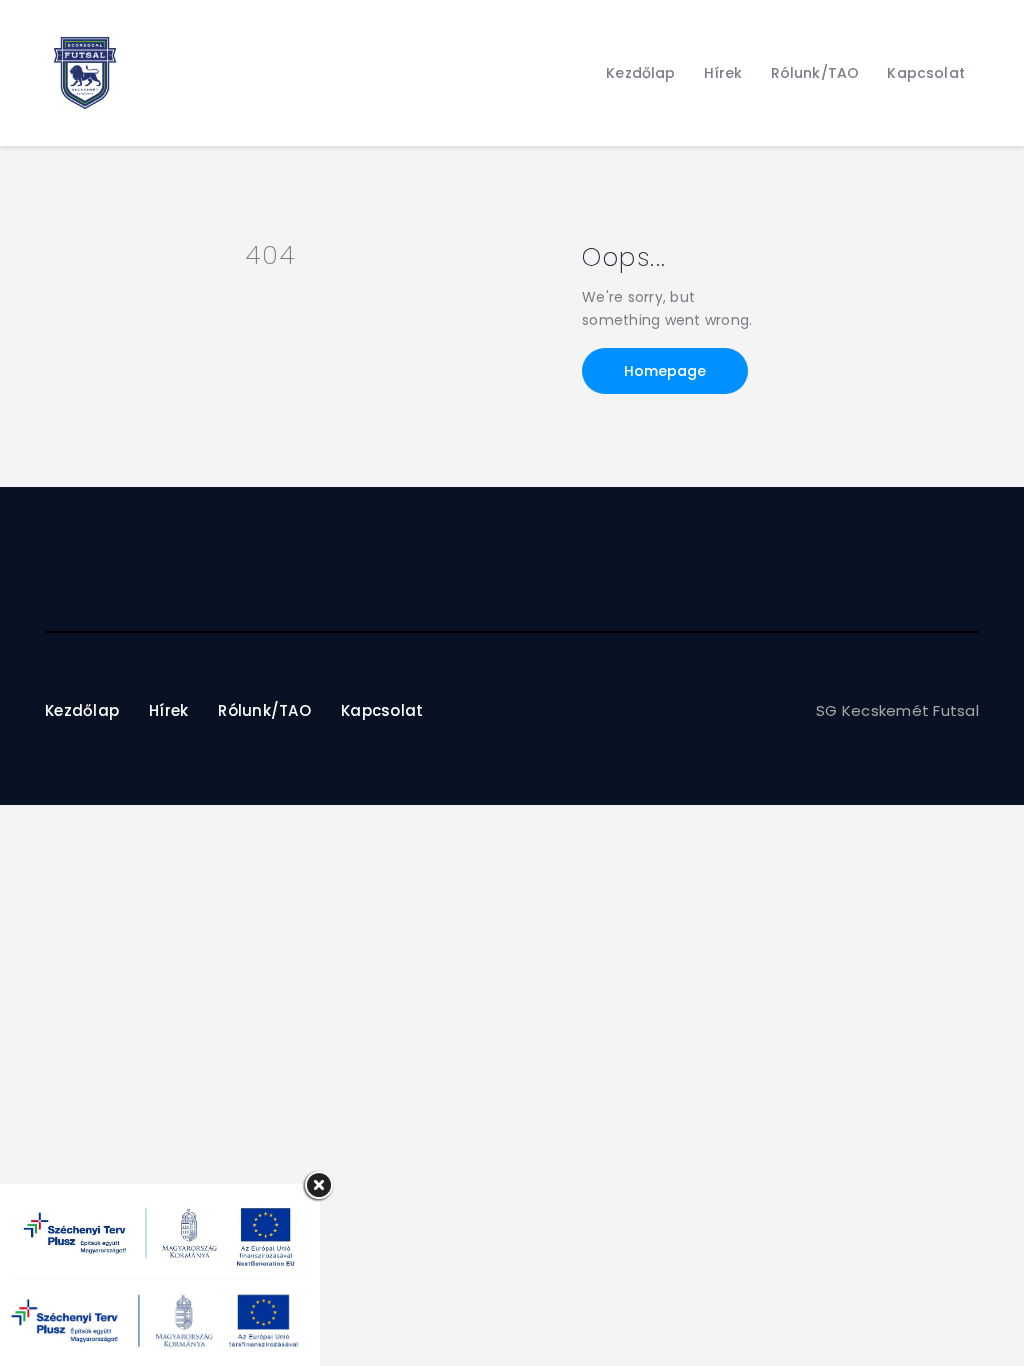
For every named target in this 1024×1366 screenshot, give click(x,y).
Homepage (665, 371)
